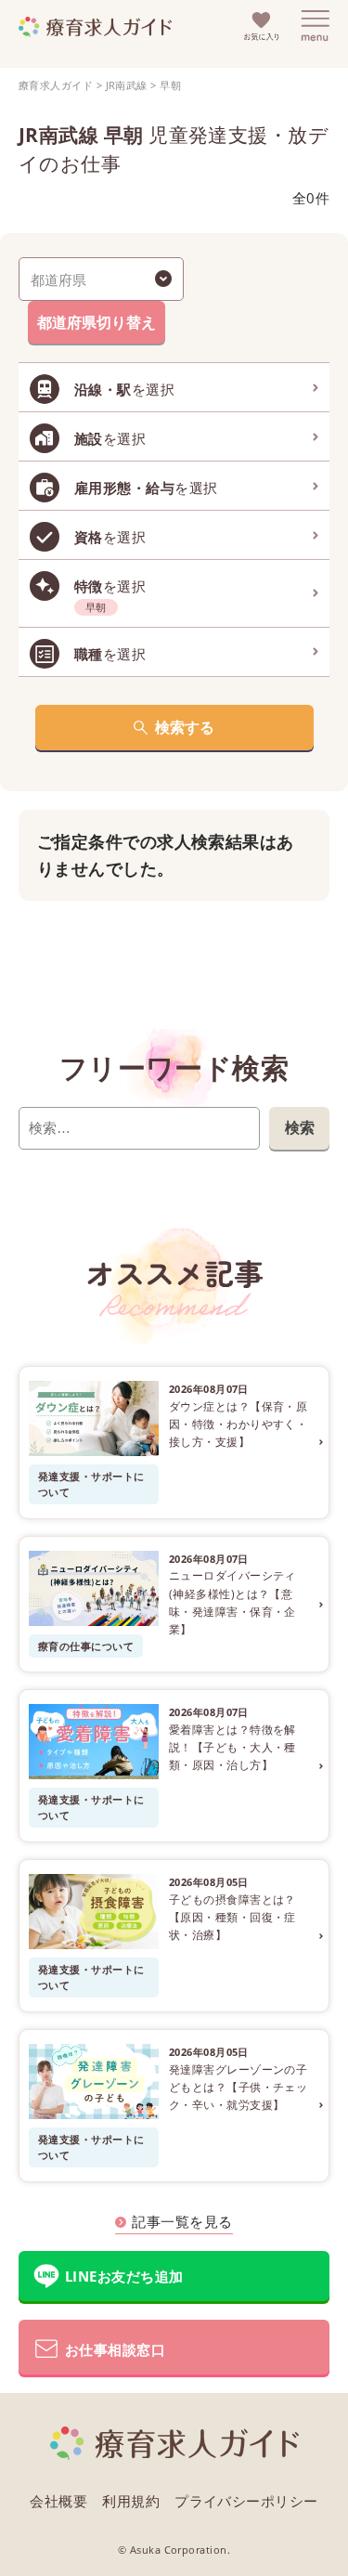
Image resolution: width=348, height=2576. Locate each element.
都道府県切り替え (97, 322)
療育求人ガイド (56, 85)
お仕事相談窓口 (115, 2349)
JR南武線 (127, 85)
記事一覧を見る (182, 2221)
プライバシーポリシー (246, 2501)
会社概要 (58, 2501)
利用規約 (131, 2501)
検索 (300, 1127)
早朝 (170, 85)
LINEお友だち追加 (124, 2276)
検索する (185, 727)
